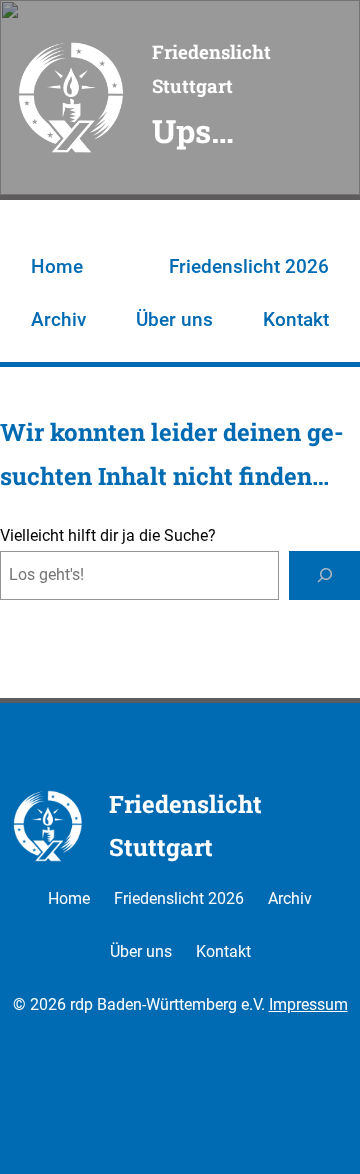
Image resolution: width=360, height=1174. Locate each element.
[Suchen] (324, 575)
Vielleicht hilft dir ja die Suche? (108, 535)
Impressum (308, 1004)
